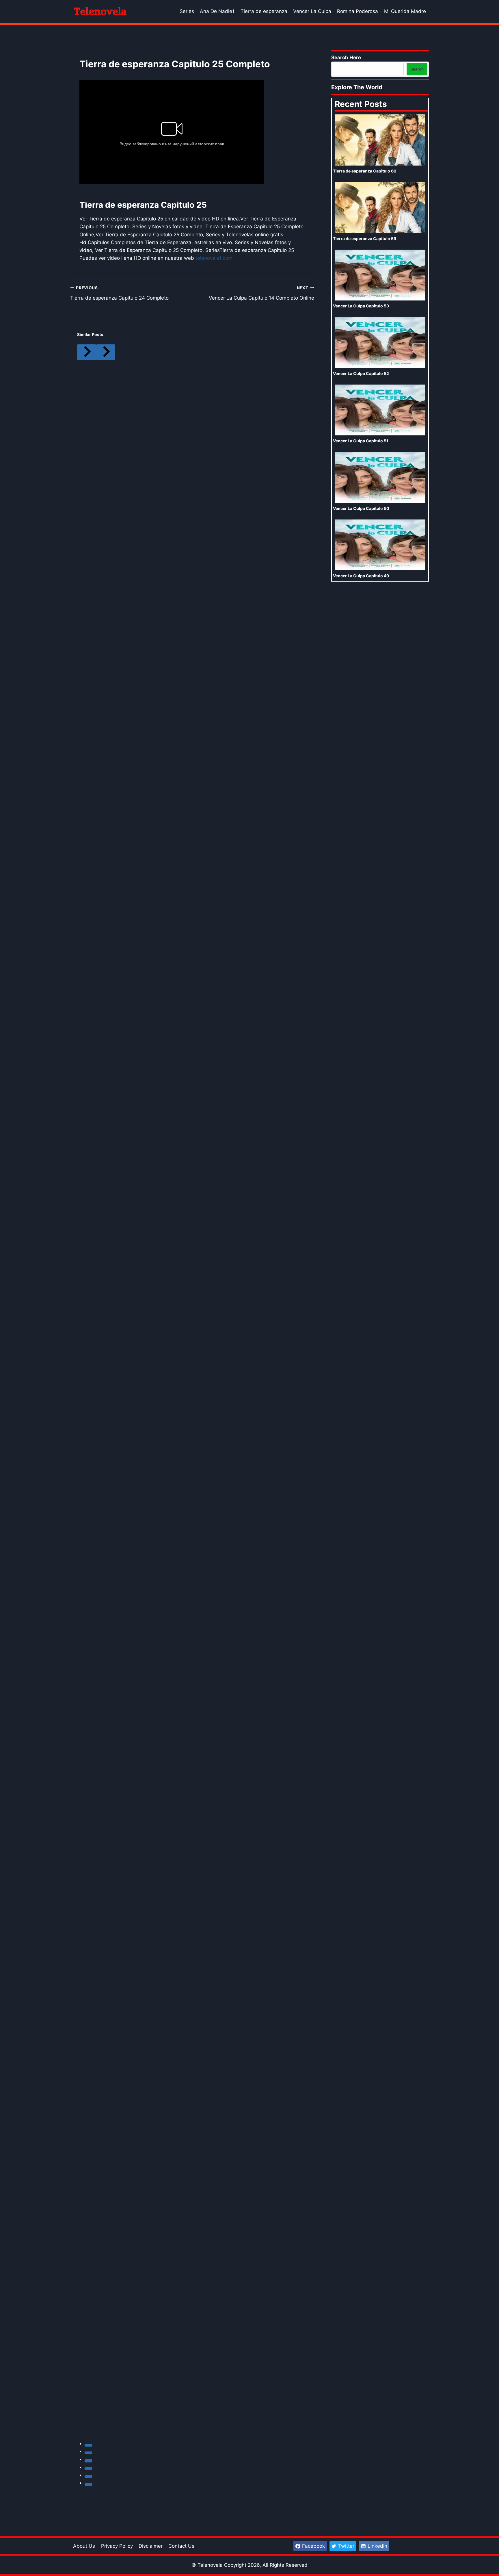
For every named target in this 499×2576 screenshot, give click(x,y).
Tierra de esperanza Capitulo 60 (365, 171)
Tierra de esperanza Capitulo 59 (365, 239)
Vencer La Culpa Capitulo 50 (361, 508)
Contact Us (181, 2546)
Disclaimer (151, 2546)
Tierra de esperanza (264, 11)
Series (187, 11)
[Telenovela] (99, 12)
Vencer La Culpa (312, 11)
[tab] (88, 2445)
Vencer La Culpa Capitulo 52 (361, 373)
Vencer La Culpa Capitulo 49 (361, 576)
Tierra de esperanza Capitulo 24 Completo (119, 293)
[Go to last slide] (87, 352)
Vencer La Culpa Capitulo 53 (361, 306)
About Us (84, 2546)
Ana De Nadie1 (217, 11)
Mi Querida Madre (405, 11)
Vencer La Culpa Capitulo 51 (361, 441)
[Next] (106, 352)
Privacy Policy (117, 2546)
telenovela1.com (214, 258)
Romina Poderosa (358, 11)
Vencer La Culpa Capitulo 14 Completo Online (261, 293)
